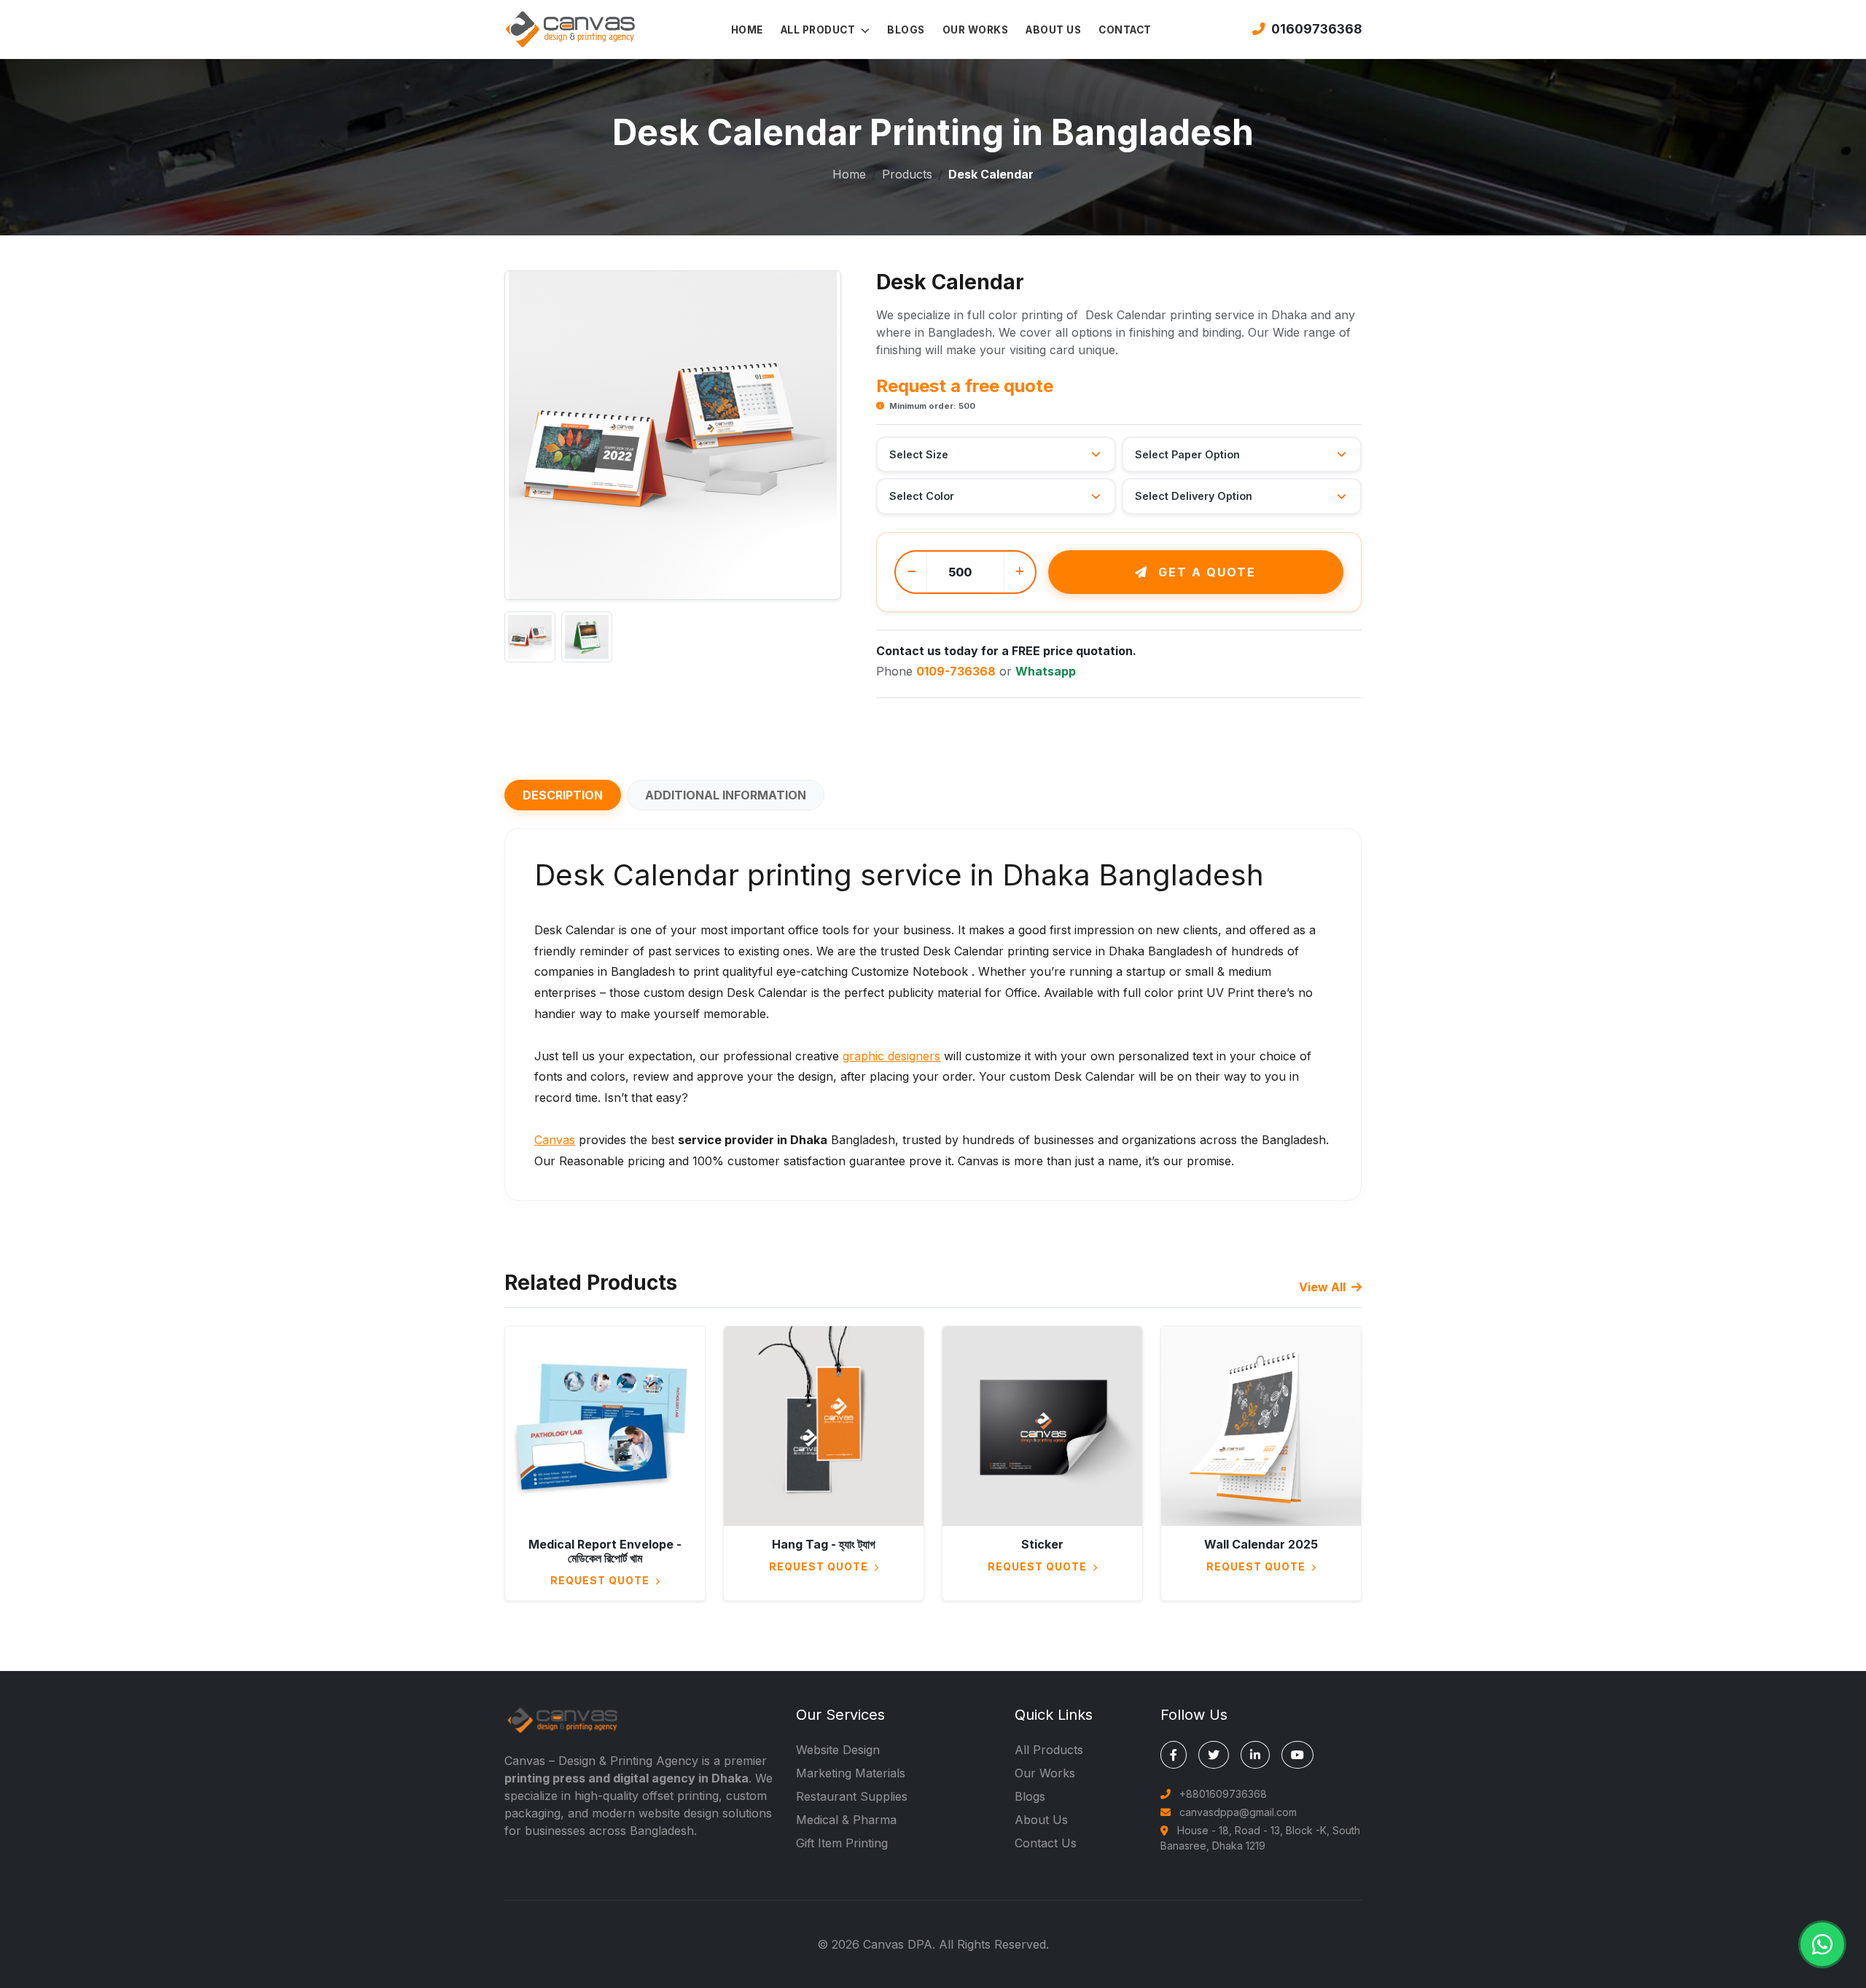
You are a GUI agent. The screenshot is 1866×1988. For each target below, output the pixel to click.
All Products (1049, 1750)
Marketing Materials (851, 1773)
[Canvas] (570, 28)
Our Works (1045, 1773)
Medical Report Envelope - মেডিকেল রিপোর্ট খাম (605, 1551)
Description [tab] (563, 795)
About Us (1041, 1820)
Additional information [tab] (726, 795)
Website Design (838, 1750)
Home (849, 174)
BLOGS (906, 30)
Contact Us (1046, 1843)
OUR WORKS (976, 30)
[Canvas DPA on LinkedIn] (1255, 1755)
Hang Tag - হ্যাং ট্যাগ (824, 1544)
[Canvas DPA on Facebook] (1174, 1755)
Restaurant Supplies (852, 1796)
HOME (747, 30)
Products (907, 174)
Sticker (1042, 1544)
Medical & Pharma (846, 1820)
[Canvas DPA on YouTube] (1297, 1755)
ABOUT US (1053, 30)
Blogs (1030, 1796)
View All (1324, 1287)
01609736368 (1316, 29)
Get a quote (1205, 572)
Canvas (555, 1140)
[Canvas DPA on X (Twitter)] (1214, 1755)
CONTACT (1125, 30)
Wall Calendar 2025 (1261, 1544)
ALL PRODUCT (819, 30)
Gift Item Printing (842, 1843)
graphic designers (891, 1056)
